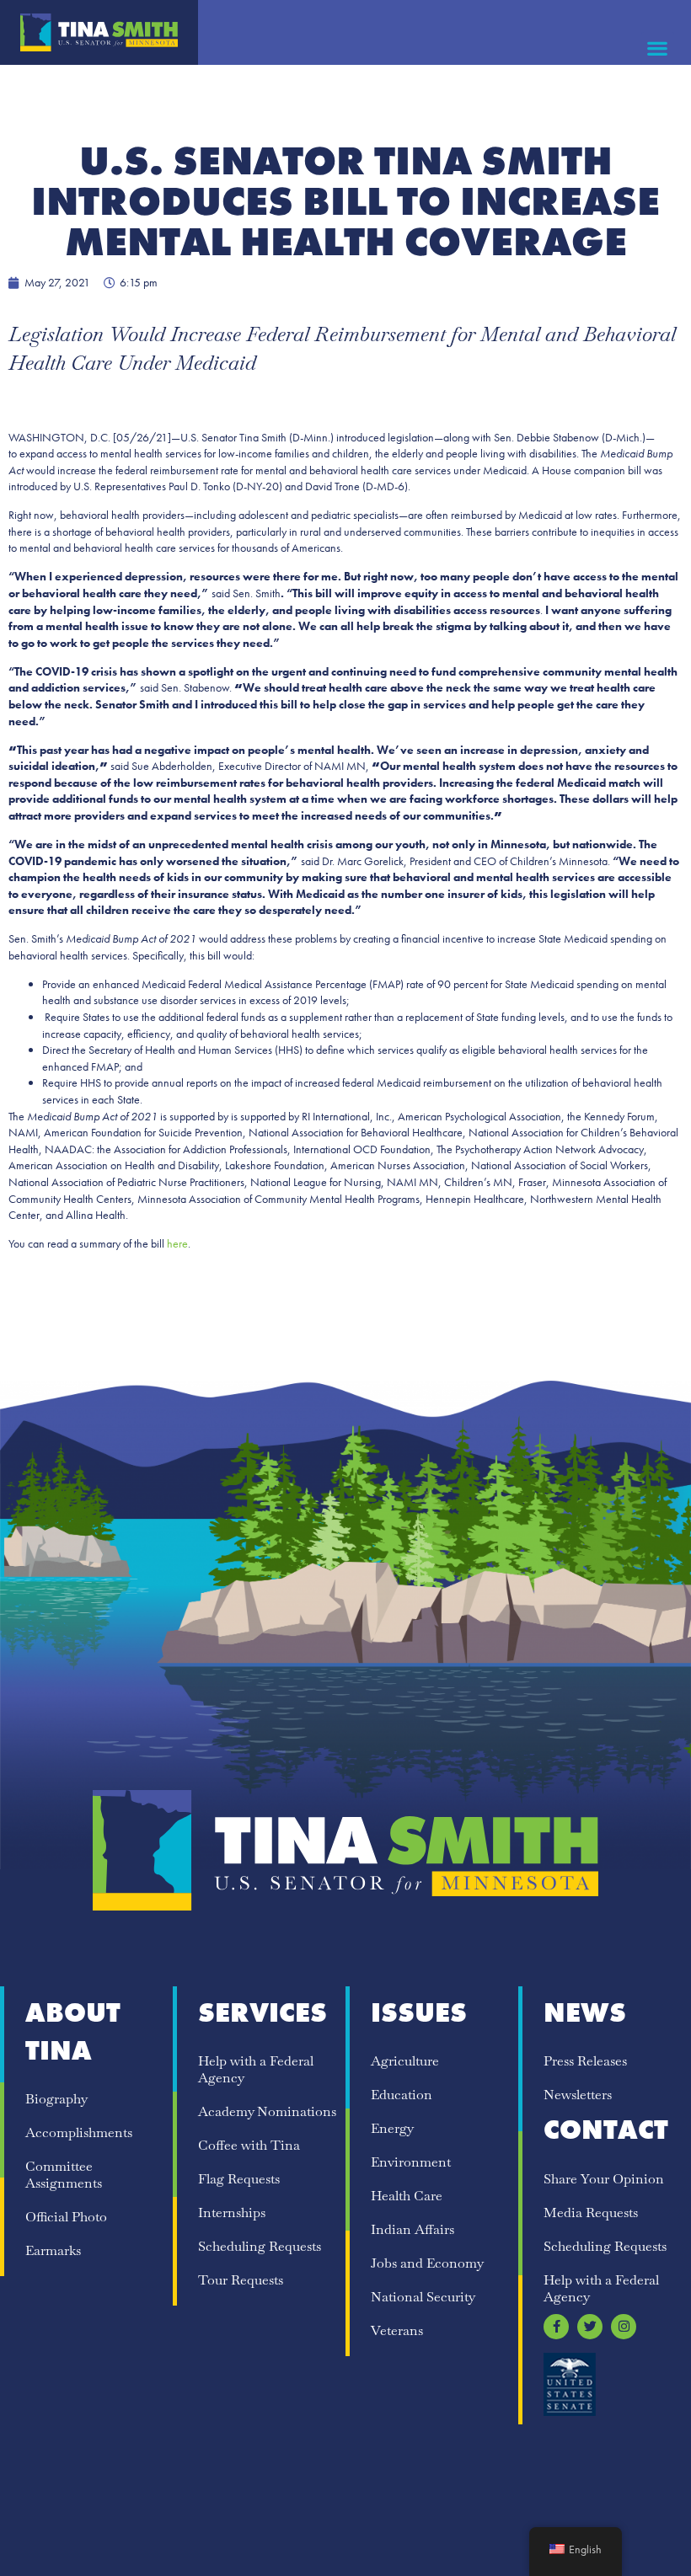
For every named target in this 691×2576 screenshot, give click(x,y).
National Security (423, 2297)
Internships (232, 2213)
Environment (411, 2162)
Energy (392, 2128)
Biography (56, 2099)
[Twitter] (590, 2327)
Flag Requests (239, 2179)
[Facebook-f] (556, 2327)
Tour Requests (241, 2280)
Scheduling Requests (260, 2246)
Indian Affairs (412, 2229)
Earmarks (53, 2250)
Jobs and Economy (427, 2263)
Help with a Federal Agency (256, 2069)
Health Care (407, 2196)
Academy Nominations (267, 2111)
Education (402, 2095)
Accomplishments (79, 2132)
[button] (658, 48)
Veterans (397, 2330)
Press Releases (585, 2061)
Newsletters (578, 2095)
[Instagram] (624, 2327)
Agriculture (405, 2061)
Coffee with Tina (249, 2145)
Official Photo (66, 2217)
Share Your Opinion (604, 2179)
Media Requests (591, 2213)
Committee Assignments (64, 2175)
